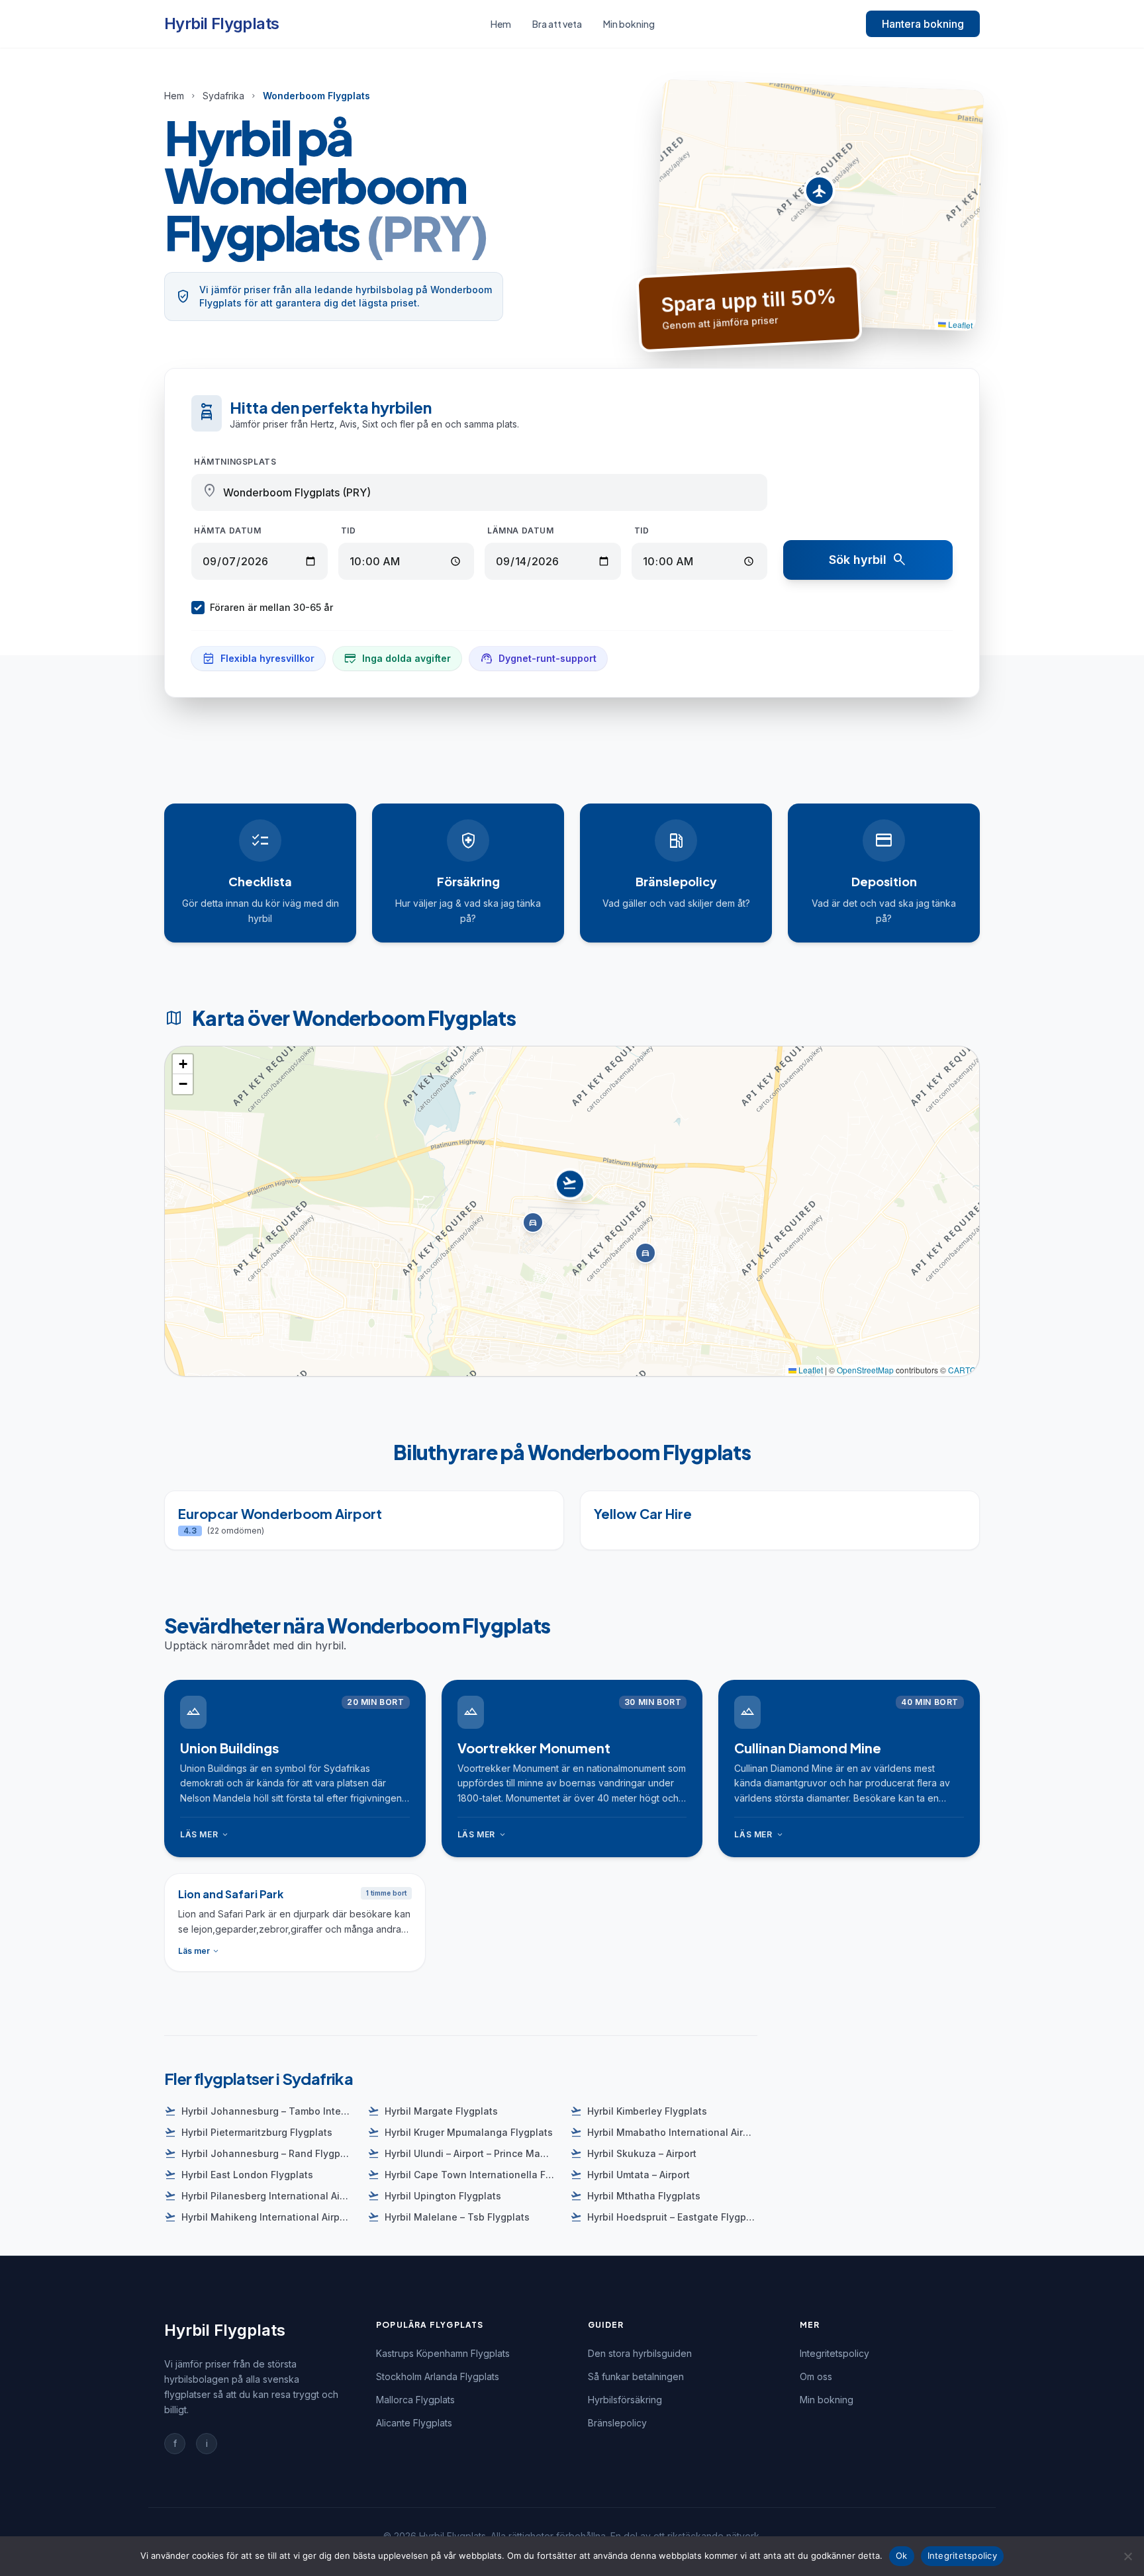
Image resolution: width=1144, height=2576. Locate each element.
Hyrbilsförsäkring (625, 2400)
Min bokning (629, 24)
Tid (349, 530)
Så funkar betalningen (636, 2376)
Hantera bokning (923, 24)
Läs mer (205, 1835)
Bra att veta (557, 24)
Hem (501, 24)
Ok (902, 2555)
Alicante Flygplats (414, 2423)
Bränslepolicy (617, 2423)
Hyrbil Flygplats (221, 23)
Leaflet (960, 324)
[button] (819, 194)
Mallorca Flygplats (415, 2400)
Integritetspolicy (834, 2353)
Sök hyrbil (868, 560)
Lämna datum (521, 530)
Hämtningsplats (235, 462)
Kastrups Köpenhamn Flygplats (443, 2353)
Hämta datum (228, 530)
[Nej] (1127, 2556)
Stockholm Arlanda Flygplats (438, 2376)
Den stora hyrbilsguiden (640, 2353)
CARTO (962, 1370)
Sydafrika (223, 96)
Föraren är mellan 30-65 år (271, 607)
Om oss (816, 2376)
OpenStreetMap (865, 1370)
